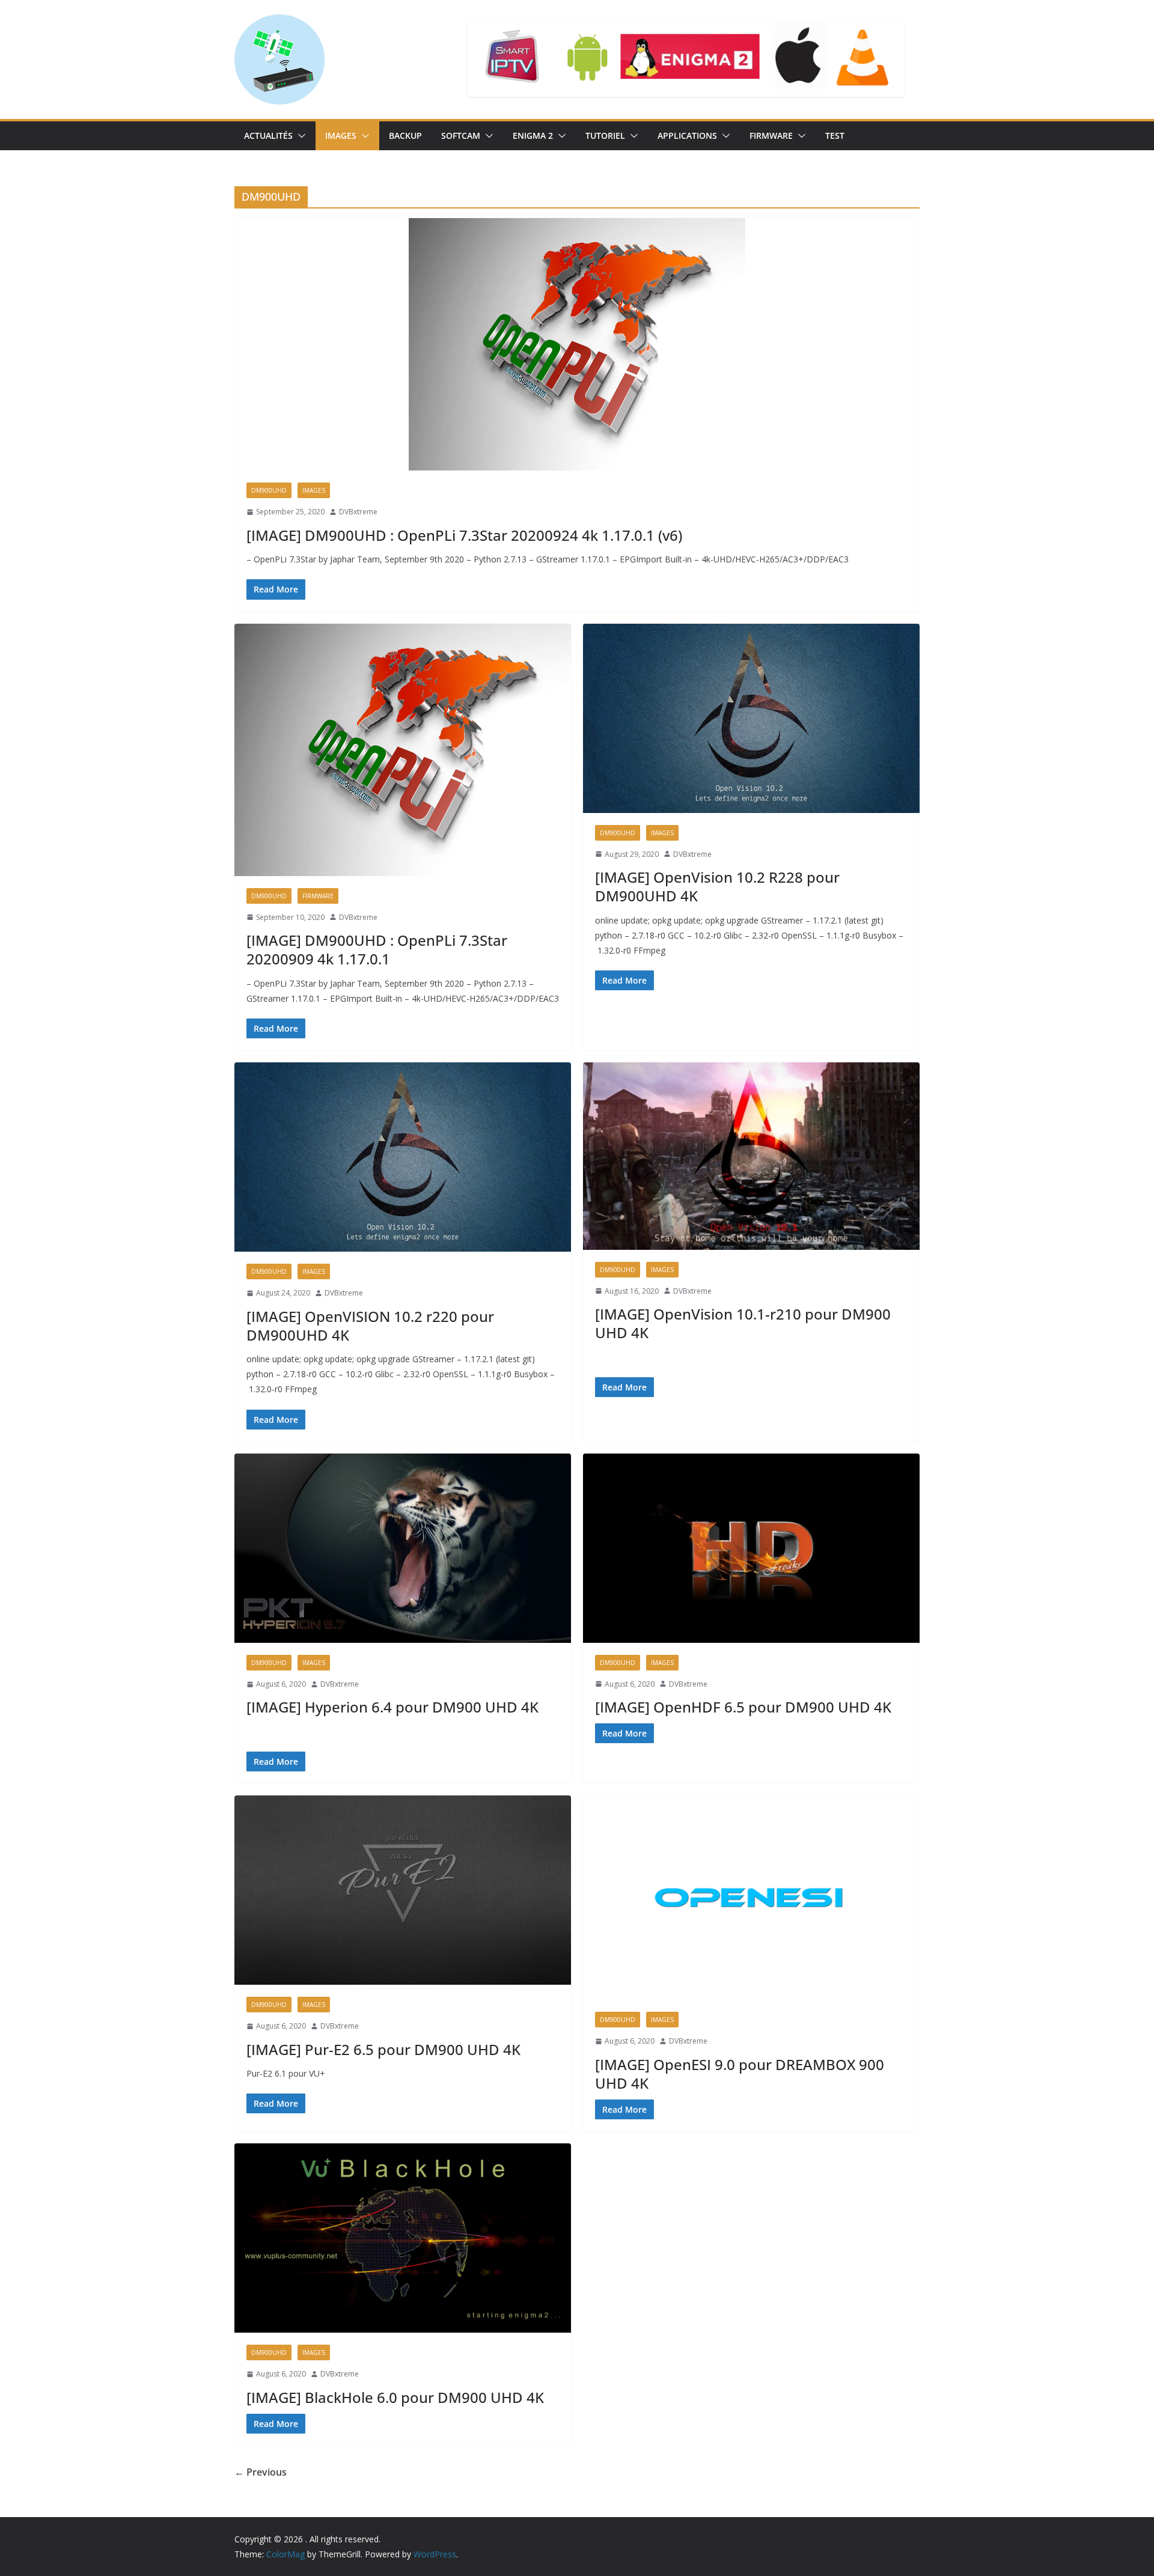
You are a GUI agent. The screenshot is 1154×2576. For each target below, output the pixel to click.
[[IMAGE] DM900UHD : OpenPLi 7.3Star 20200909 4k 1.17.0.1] (403, 750)
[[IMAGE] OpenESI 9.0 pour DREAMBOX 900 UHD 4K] (751, 1898)
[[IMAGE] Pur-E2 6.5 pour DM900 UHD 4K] (403, 1890)
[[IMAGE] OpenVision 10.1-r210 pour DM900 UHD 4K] (751, 1156)
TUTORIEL (605, 135)
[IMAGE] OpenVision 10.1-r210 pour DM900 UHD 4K (743, 1323)
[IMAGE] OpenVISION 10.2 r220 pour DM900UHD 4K (370, 1326)
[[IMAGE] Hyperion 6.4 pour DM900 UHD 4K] (403, 1548)
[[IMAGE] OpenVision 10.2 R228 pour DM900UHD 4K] (751, 718)
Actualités (268, 135)
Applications (687, 135)
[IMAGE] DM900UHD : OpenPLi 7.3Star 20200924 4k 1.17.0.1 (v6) (464, 535)
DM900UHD (269, 490)
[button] (299, 136)
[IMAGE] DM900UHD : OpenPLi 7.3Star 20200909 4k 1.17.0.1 (377, 949)
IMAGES (341, 135)
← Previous (261, 2472)
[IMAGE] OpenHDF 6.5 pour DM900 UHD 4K (743, 1707)
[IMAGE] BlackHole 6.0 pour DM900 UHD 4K (395, 2397)
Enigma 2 (533, 135)
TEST (835, 135)
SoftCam (461, 135)
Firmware (771, 135)
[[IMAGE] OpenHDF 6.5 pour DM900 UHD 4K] (751, 1548)
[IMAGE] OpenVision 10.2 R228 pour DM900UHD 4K (717, 886)
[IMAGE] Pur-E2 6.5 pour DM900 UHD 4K (383, 2049)
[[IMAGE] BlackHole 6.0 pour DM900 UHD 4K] (403, 2238)
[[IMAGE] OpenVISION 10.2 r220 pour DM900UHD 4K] (403, 1157)
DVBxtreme (358, 512)
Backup (405, 135)
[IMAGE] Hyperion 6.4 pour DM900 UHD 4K (392, 1707)
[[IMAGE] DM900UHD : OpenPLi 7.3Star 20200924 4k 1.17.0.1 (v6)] (577, 344)
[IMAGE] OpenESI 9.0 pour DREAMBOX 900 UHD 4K (740, 2074)
